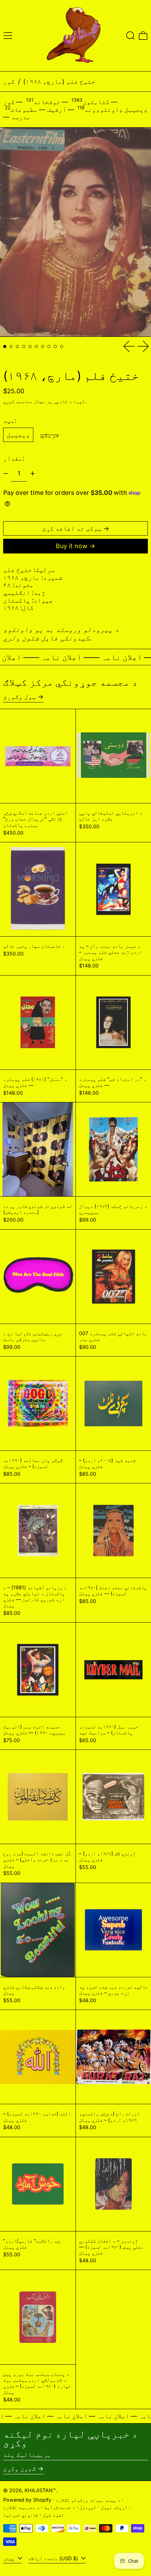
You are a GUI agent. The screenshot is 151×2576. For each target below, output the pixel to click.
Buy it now (72, 546)
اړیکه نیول (114, 2507)
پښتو (9, 2558)
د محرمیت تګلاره (21, 2507)
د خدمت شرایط (60, 2507)
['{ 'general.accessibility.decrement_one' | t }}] (6, 474)
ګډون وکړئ (19, 2469)
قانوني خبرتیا (21, 2515)
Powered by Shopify (27, 2500)
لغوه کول (53, 2515)
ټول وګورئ (19, 697)
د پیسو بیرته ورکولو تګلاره (88, 2500)
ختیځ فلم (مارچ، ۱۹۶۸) (59, 81)
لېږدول (88, 2507)
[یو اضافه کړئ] (33, 474)
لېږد (79, 401)
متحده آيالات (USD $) (54, 2558)
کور (9, 81)
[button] (130, 36)
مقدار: (14, 458)
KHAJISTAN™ (40, 2490)
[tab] (5, 346)
